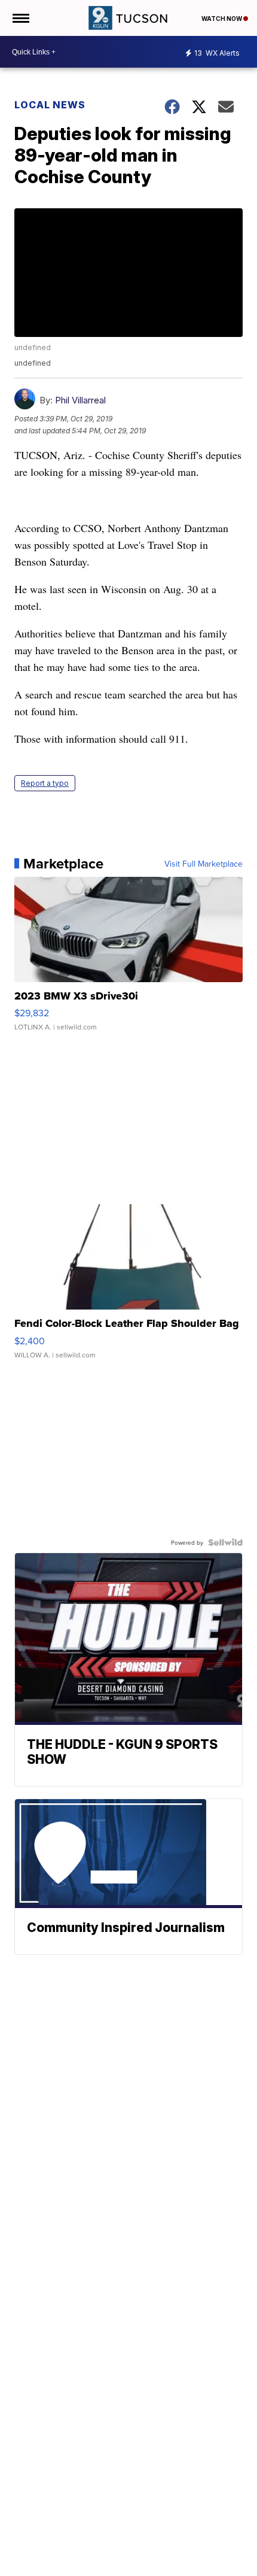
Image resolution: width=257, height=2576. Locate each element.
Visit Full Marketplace (204, 864)
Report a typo (45, 783)
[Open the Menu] (20, 18)
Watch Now (222, 19)
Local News (50, 105)
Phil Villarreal (80, 400)
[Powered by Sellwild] (225, 1542)
